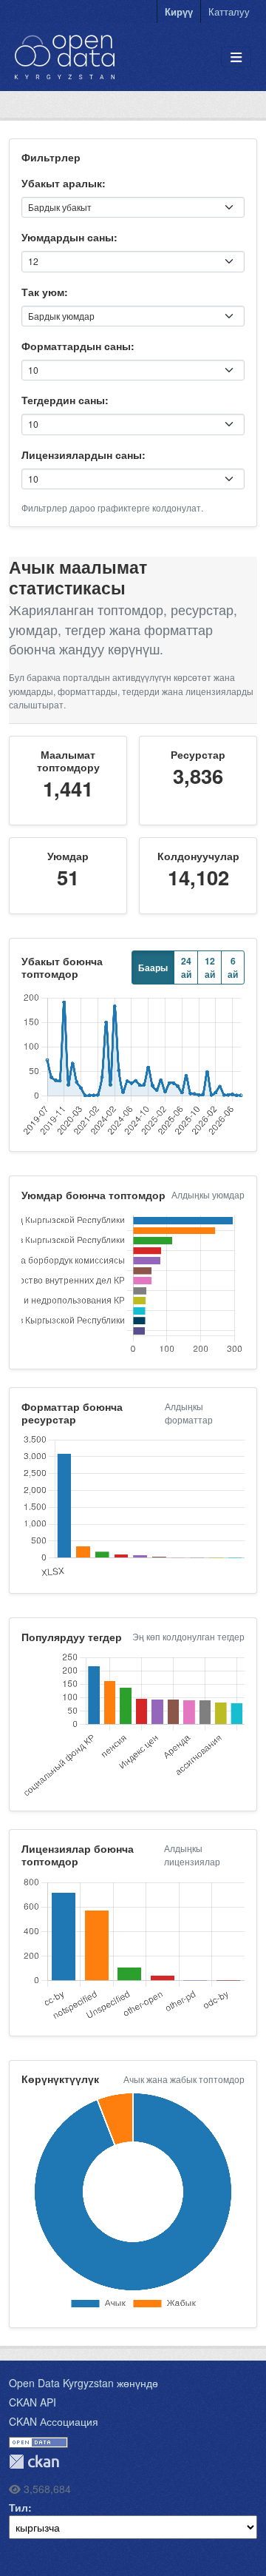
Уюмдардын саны (68, 237)
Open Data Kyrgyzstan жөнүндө (83, 2383)
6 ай (233, 967)
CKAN (34, 2462)
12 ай (210, 967)
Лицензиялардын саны (82, 455)
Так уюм (43, 292)
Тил (18, 2507)
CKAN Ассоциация (54, 2421)
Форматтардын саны (76, 346)
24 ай (186, 967)
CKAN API (33, 2402)
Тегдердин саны (63, 400)
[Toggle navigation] (236, 57)
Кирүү (179, 11)
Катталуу (229, 11)
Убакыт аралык (62, 183)
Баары (153, 967)
